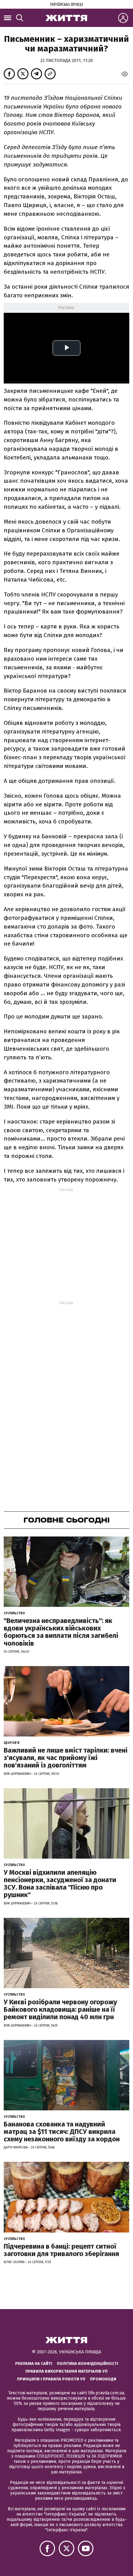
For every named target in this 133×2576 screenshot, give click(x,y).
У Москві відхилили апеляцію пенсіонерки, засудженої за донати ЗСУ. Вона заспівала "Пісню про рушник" (60, 1884)
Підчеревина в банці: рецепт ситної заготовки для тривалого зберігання (61, 2250)
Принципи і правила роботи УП (51, 2379)
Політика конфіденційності (88, 2363)
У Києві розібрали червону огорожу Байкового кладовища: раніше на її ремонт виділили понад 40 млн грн (60, 2009)
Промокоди (103, 2379)
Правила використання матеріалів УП (66, 2371)
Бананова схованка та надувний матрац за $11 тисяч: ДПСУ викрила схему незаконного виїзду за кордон (62, 2132)
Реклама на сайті (34, 2363)
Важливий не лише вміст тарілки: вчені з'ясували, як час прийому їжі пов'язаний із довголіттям (66, 1758)
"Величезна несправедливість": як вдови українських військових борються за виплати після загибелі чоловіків (61, 1632)
